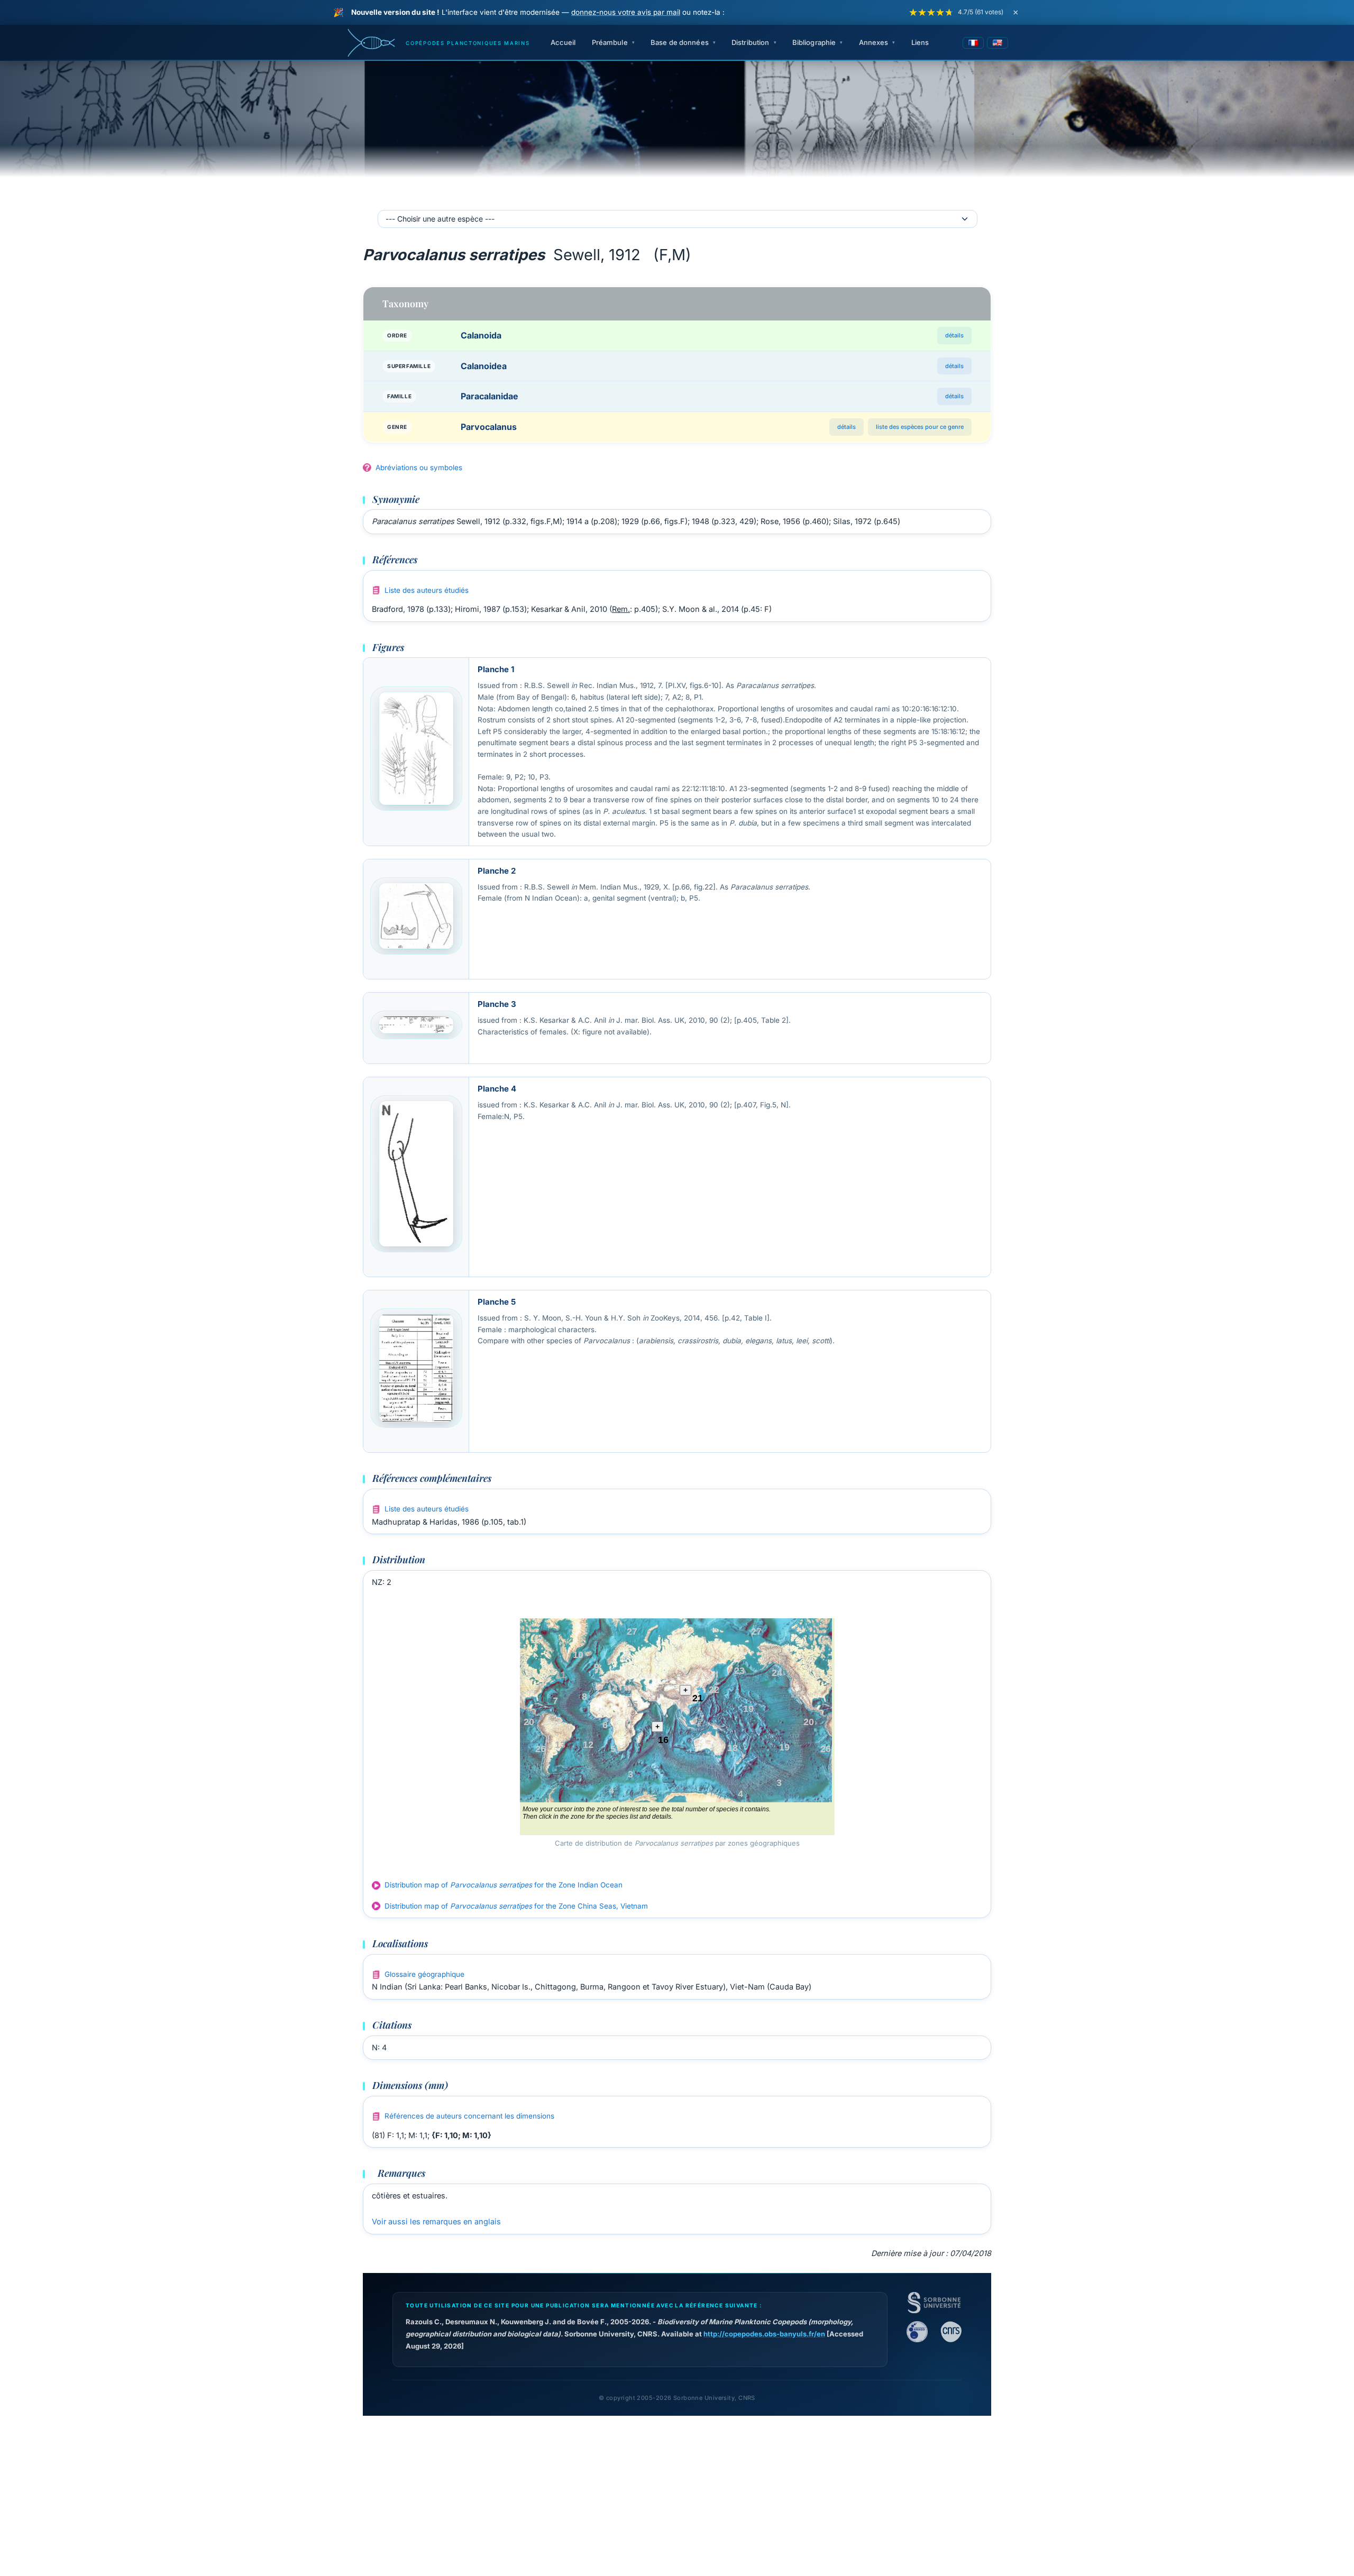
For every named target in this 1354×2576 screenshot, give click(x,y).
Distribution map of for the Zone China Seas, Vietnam (516, 1906)
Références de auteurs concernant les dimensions (469, 2116)
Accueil (563, 42)
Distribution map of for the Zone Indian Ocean (504, 1885)
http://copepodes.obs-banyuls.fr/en (764, 2334)
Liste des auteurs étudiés (427, 590)
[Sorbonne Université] (934, 2303)
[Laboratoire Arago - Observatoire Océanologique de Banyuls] (917, 2332)
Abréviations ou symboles (419, 467)
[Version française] (973, 43)
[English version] (998, 43)
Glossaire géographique (424, 1974)
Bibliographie (814, 42)
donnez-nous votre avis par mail (626, 12)
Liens (920, 42)
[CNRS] (951, 2332)
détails (954, 335)
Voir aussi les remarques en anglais (436, 2221)
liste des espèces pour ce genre (920, 427)
